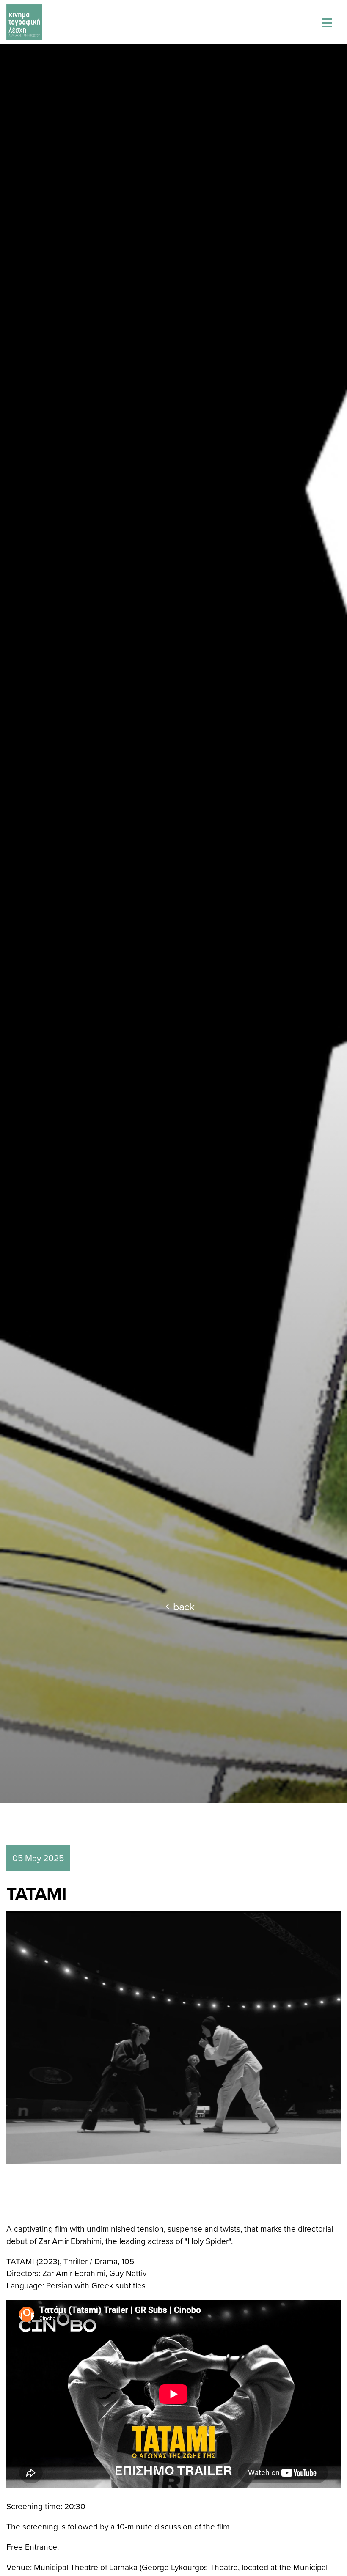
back (184, 1606)
